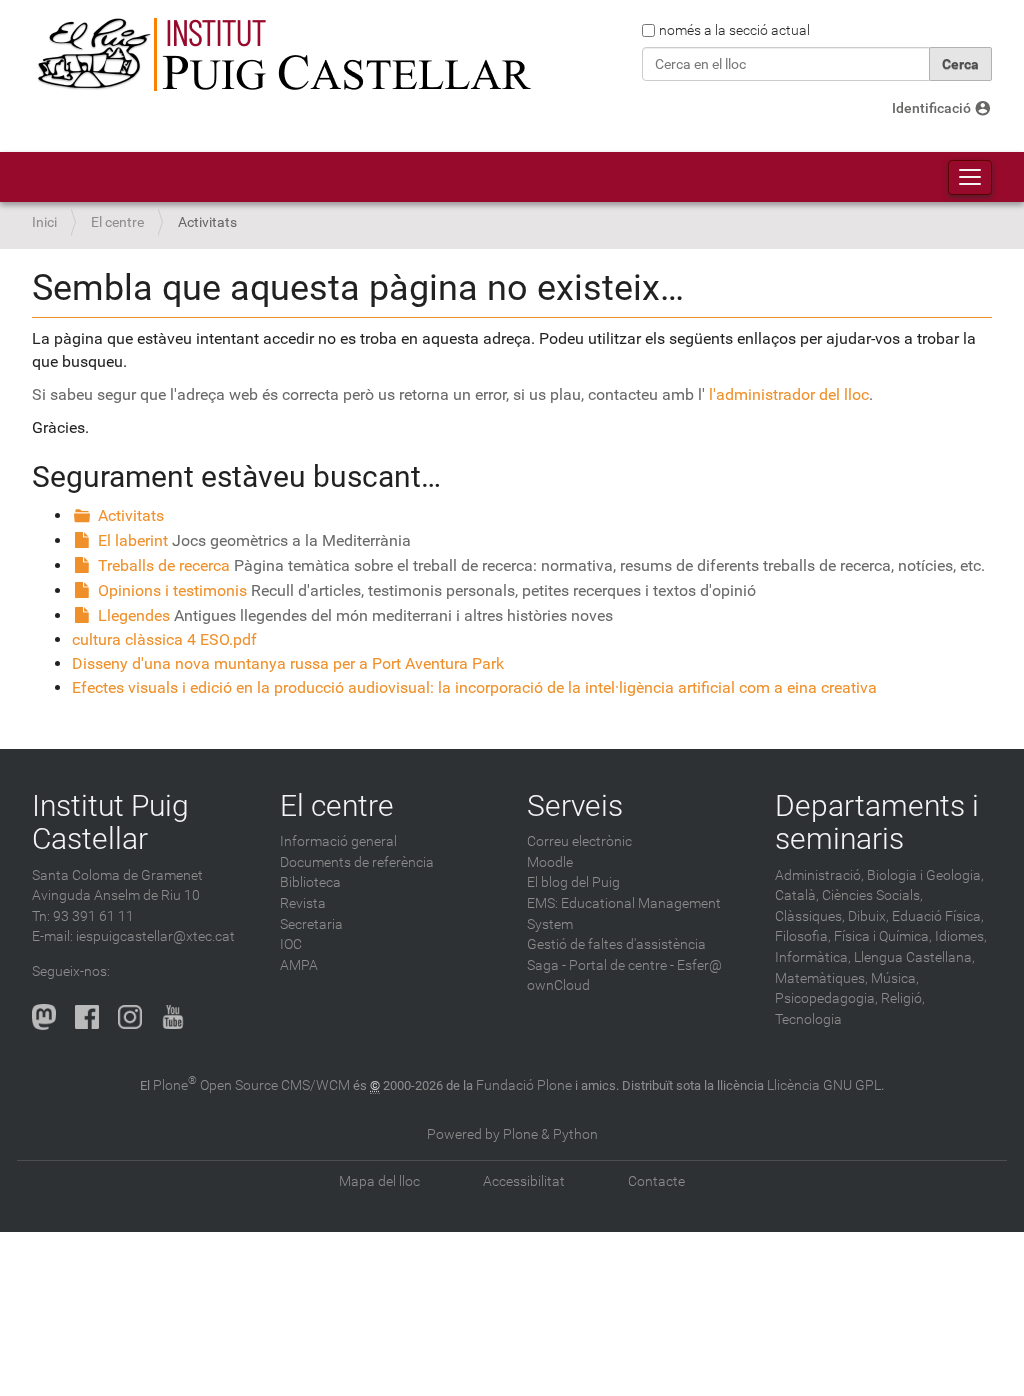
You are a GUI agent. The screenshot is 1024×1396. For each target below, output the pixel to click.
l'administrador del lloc (789, 394)
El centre (117, 222)
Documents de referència (357, 862)
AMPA (299, 965)
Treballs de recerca (164, 565)
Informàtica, (813, 957)
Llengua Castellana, (914, 957)
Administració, (819, 875)
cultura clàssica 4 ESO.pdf (164, 639)
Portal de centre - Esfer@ (645, 965)
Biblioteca (310, 882)
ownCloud (558, 985)
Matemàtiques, (821, 978)
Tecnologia (808, 1019)
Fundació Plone (524, 1085)
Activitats (131, 515)
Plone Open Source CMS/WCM (251, 1085)
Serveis (575, 805)
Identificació (931, 108)
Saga (543, 965)
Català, (797, 895)
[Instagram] (130, 1017)
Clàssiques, (810, 916)
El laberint (133, 540)
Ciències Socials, (872, 895)
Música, (895, 978)
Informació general (338, 841)
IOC (291, 944)
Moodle (550, 862)
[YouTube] (173, 1017)
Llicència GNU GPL (824, 1085)
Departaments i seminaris (877, 822)
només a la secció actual (734, 30)
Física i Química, (883, 936)
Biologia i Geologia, (925, 875)
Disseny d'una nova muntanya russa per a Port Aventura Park (288, 663)
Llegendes (134, 615)
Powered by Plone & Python (512, 1134)
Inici (44, 222)
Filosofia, (803, 936)
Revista (303, 903)
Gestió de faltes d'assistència (616, 944)
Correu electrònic (579, 841)
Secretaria (311, 924)
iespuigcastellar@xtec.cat (155, 936)
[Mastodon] (44, 1017)
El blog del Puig (573, 882)
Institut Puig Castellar (110, 822)
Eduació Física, (938, 916)
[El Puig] (282, 55)
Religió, (903, 998)
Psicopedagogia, (826, 998)
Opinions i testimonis (172, 590)
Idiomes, (961, 936)
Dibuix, (868, 916)
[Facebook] (87, 1017)
